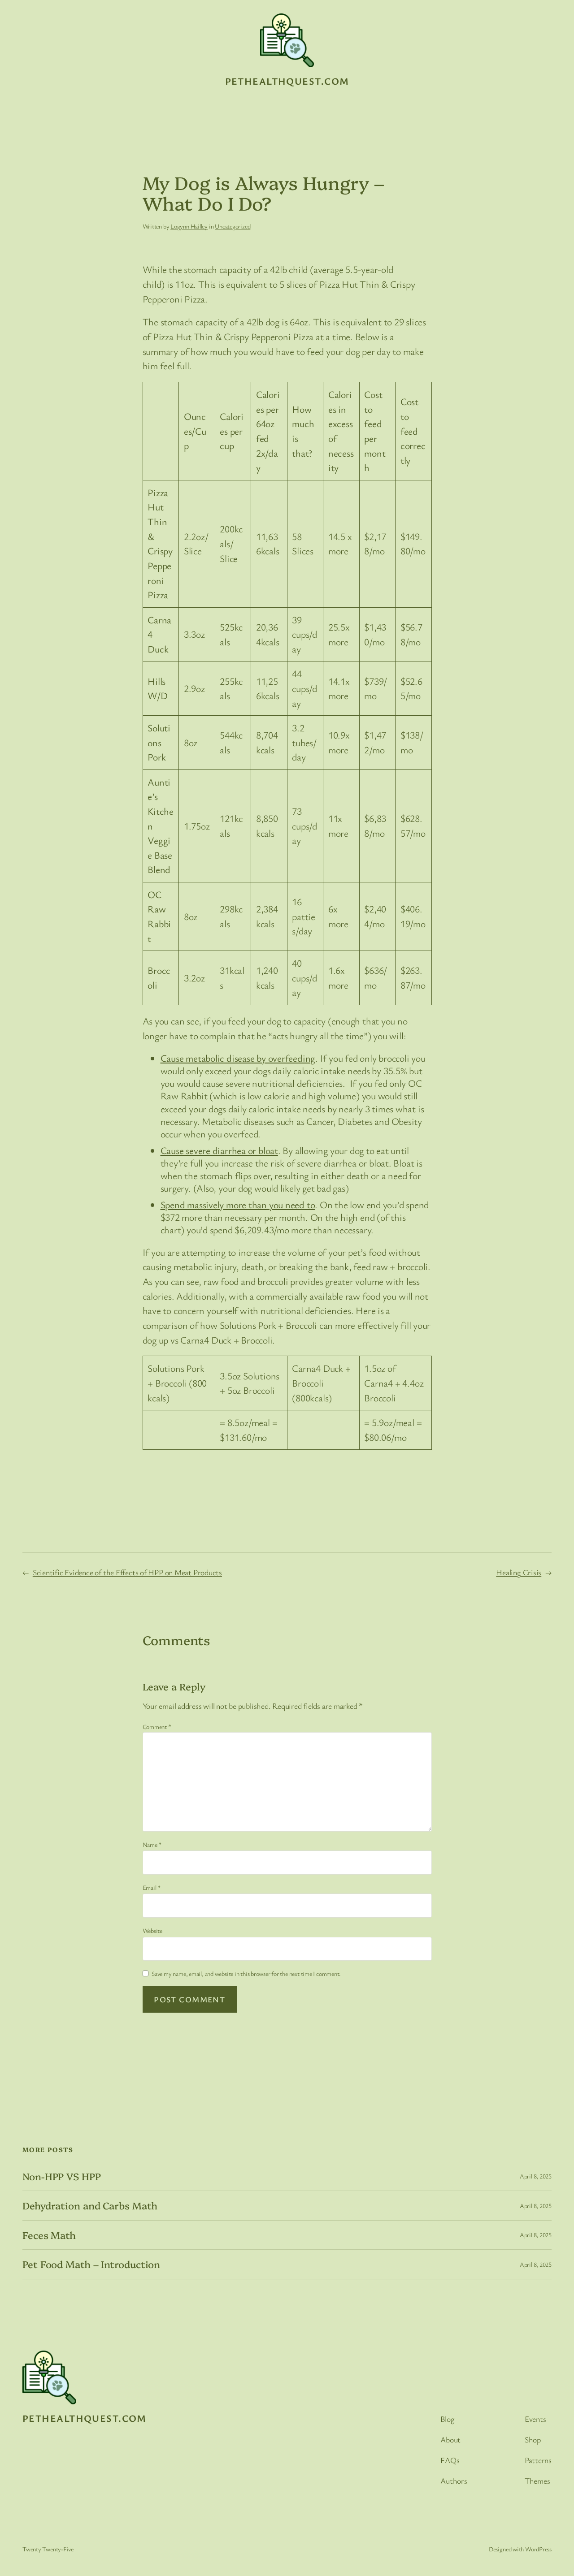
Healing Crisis (519, 1572)
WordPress (538, 2549)
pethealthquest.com (287, 81)
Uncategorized (233, 226)
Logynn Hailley (189, 226)
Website (152, 1930)
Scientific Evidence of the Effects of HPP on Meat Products (127, 1572)
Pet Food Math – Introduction (91, 2264)
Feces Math (49, 2235)
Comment (157, 1727)
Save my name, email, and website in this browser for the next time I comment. (246, 1973)
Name (152, 1844)
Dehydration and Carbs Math (90, 2205)
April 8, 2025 (536, 2176)
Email (152, 1887)
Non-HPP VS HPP (62, 2176)
